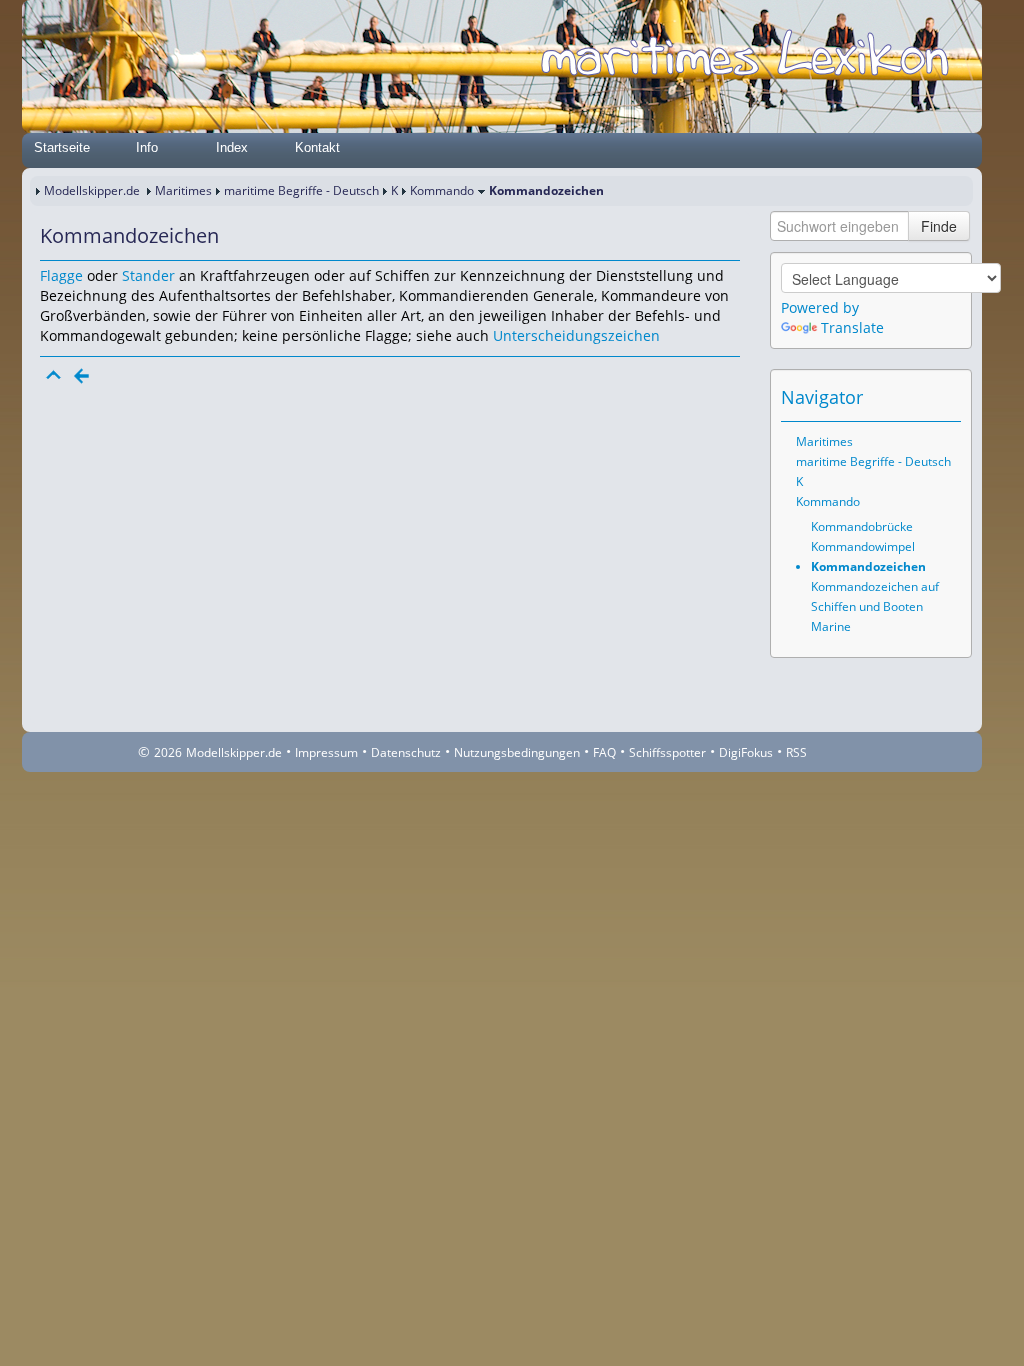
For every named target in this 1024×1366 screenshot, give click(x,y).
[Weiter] (110, 376)
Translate (852, 327)
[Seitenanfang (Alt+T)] (54, 376)
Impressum (326, 752)
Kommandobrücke (862, 526)
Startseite (62, 147)
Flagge (61, 275)
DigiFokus (746, 752)
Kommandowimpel (863, 546)
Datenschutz (406, 752)
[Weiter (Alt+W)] (947, 397)
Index (232, 147)
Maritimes (183, 190)
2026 (168, 752)
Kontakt (317, 147)
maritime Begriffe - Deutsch (301, 190)
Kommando (442, 190)
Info (147, 147)
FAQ (604, 752)
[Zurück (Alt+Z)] (919, 397)
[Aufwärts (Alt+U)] (891, 397)
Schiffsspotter (667, 752)
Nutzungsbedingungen (517, 752)
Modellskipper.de (92, 190)
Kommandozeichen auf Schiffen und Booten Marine (875, 606)
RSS (796, 752)
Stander (148, 275)
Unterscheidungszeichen (576, 335)
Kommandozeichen (868, 566)
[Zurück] (82, 376)
